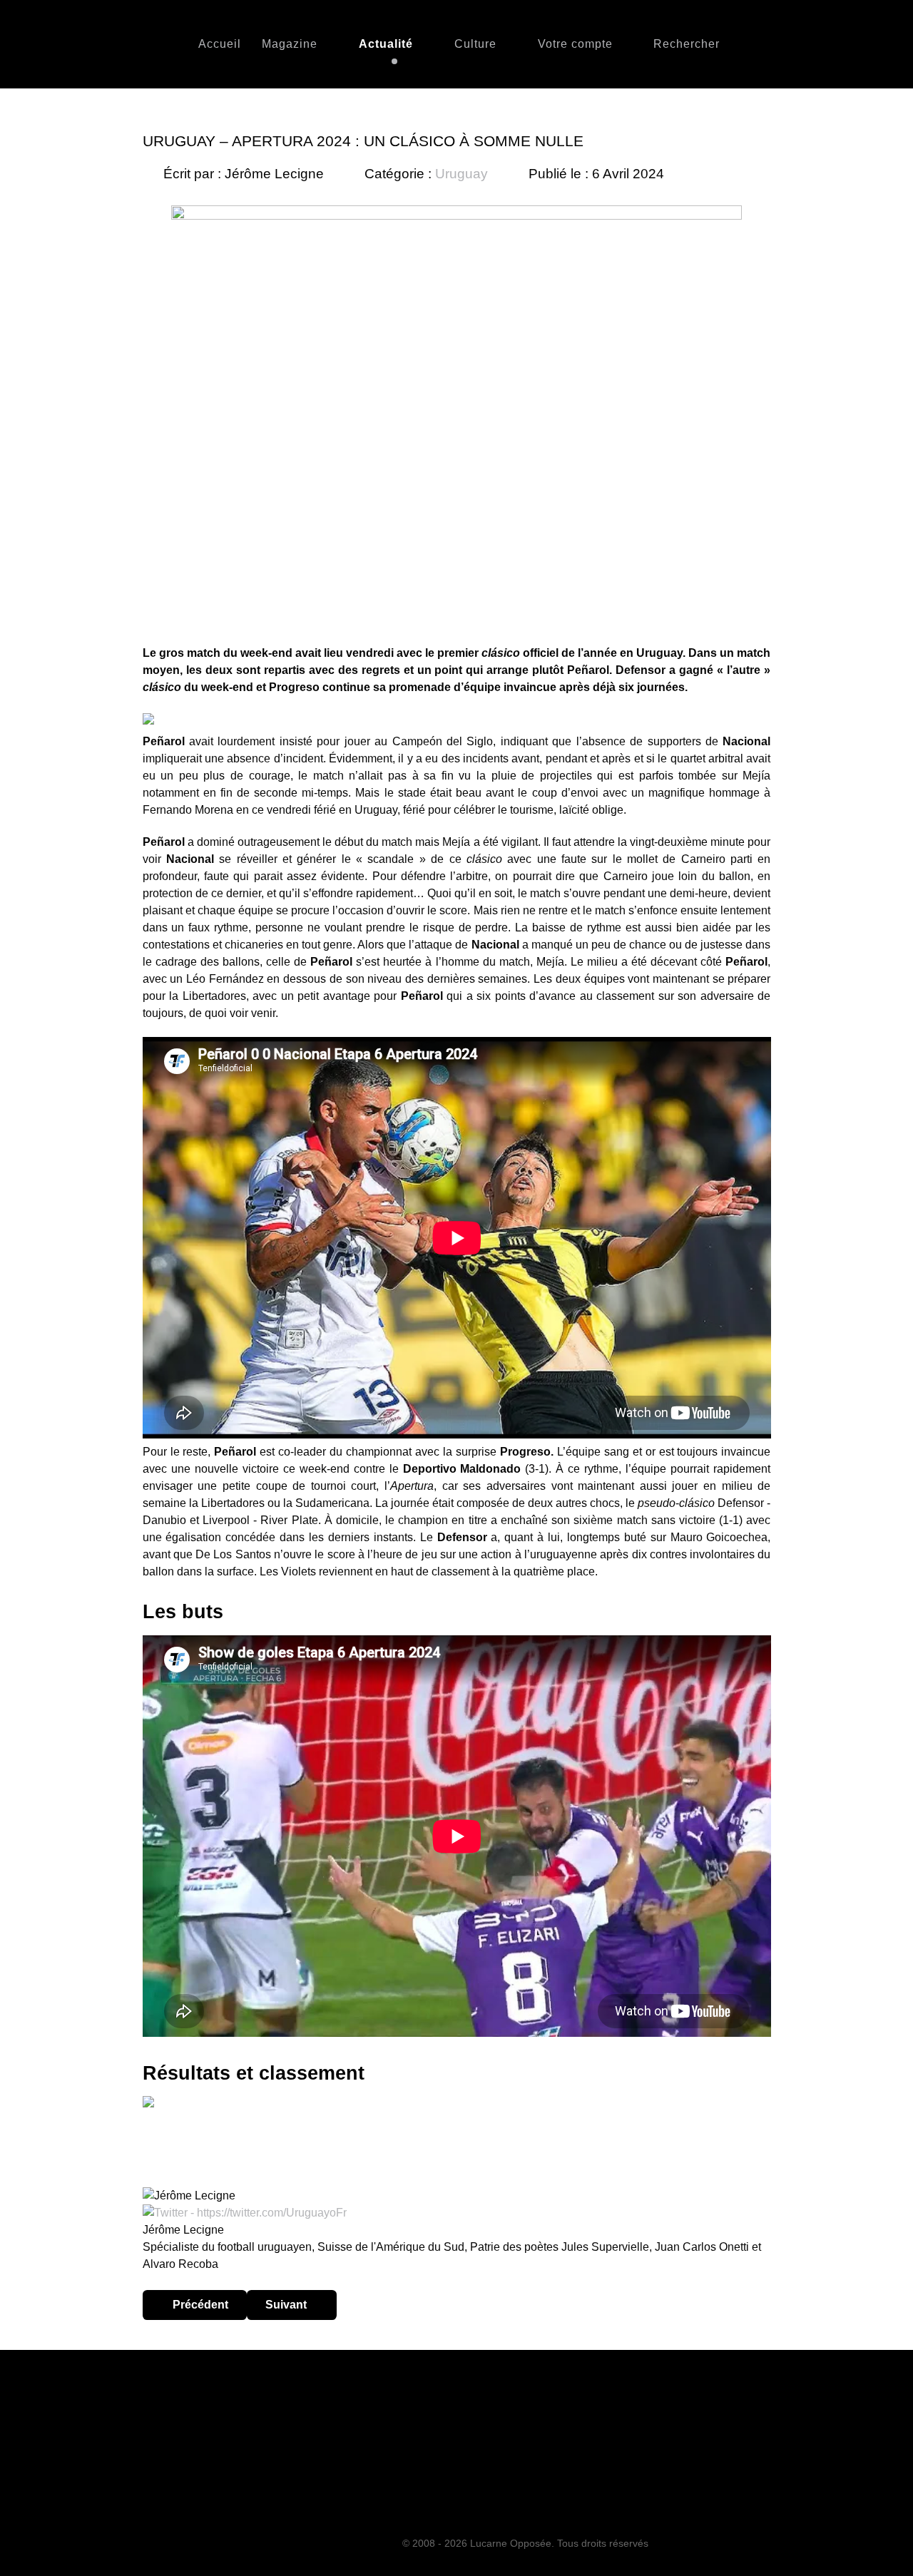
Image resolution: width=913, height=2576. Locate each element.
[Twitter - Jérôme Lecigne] (245, 2213)
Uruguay (461, 174)
